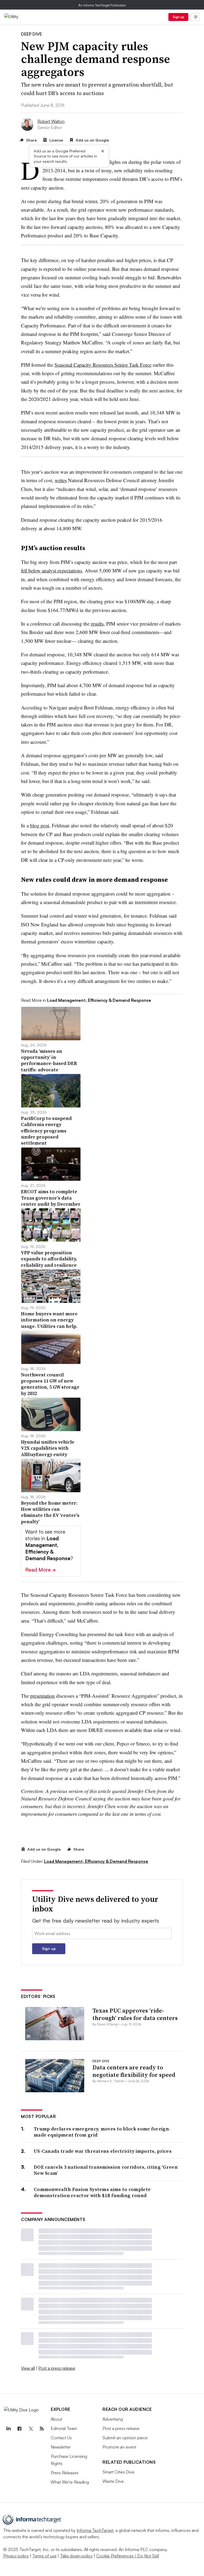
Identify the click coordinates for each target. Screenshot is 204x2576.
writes (61, 480)
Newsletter (61, 2447)
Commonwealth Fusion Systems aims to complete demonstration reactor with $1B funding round (92, 2192)
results (97, 624)
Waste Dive (113, 2481)
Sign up (178, 17)
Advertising (113, 2419)
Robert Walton (51, 121)
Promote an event (119, 2447)
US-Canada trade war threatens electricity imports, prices (103, 2151)
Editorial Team (64, 2428)
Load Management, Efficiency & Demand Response (96, 1861)
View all (28, 2368)
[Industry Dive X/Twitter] (31, 2429)
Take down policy (76, 2556)
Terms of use (44, 2556)
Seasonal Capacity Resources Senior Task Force (103, 365)
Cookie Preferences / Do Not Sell (127, 2556)
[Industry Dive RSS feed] (42, 2429)
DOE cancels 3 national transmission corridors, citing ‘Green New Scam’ (106, 2170)
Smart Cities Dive (118, 2472)
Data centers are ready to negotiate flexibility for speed (134, 2071)
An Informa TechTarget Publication (102, 5)
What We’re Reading (70, 2482)
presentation (42, 1696)
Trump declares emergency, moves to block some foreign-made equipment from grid (102, 2132)
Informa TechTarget (95, 2530)
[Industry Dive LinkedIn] (8, 2429)
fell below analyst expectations (52, 570)
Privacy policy (16, 2556)
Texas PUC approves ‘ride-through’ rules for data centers (135, 2014)
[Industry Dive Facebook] (19, 2429)
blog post (40, 825)
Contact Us (61, 2438)
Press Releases (65, 2473)
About (56, 2419)
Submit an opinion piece (125, 2438)
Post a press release (57, 2368)
